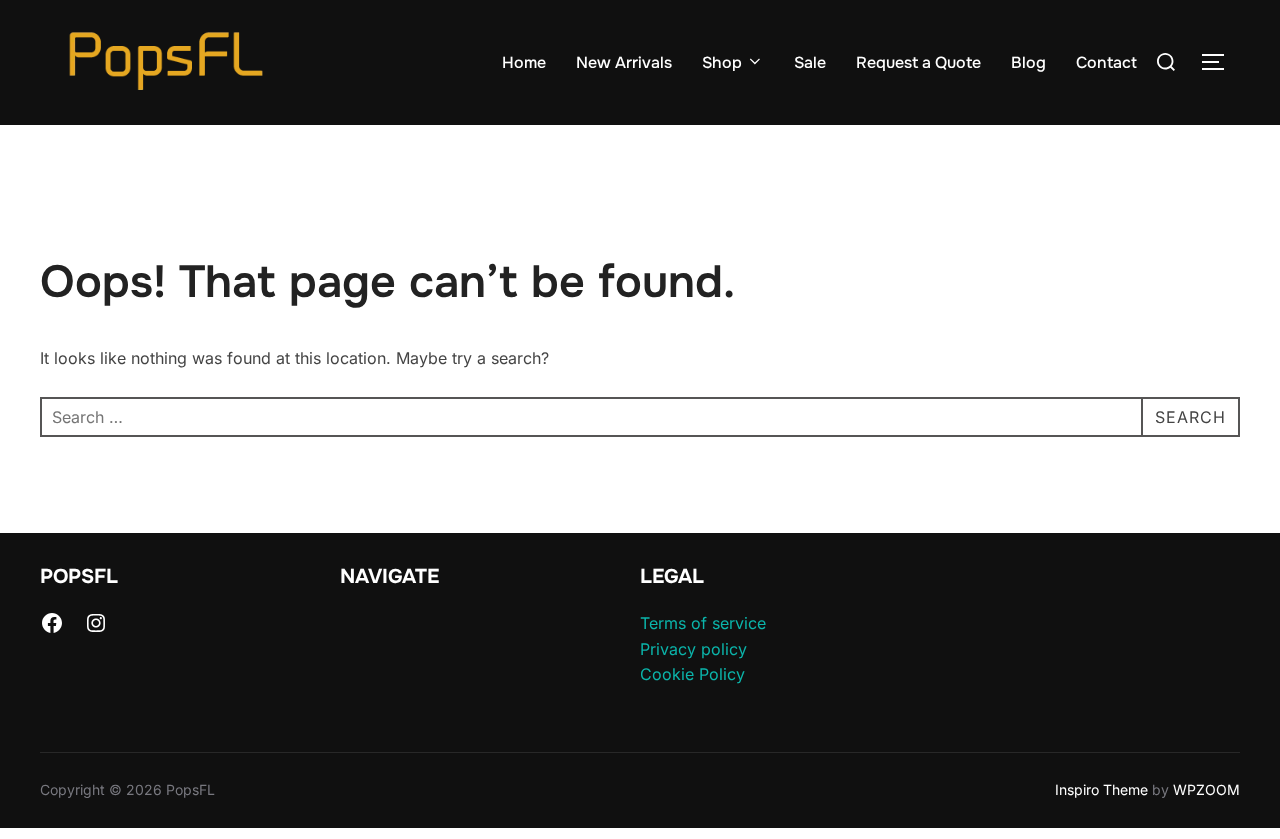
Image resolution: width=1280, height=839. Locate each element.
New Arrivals (624, 62)
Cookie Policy (692, 674)
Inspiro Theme (1101, 789)
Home (524, 62)
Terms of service (703, 623)
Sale (810, 62)
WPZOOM (1206, 789)
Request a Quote (918, 62)
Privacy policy (693, 649)
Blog (1028, 62)
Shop (722, 62)
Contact (1106, 62)
